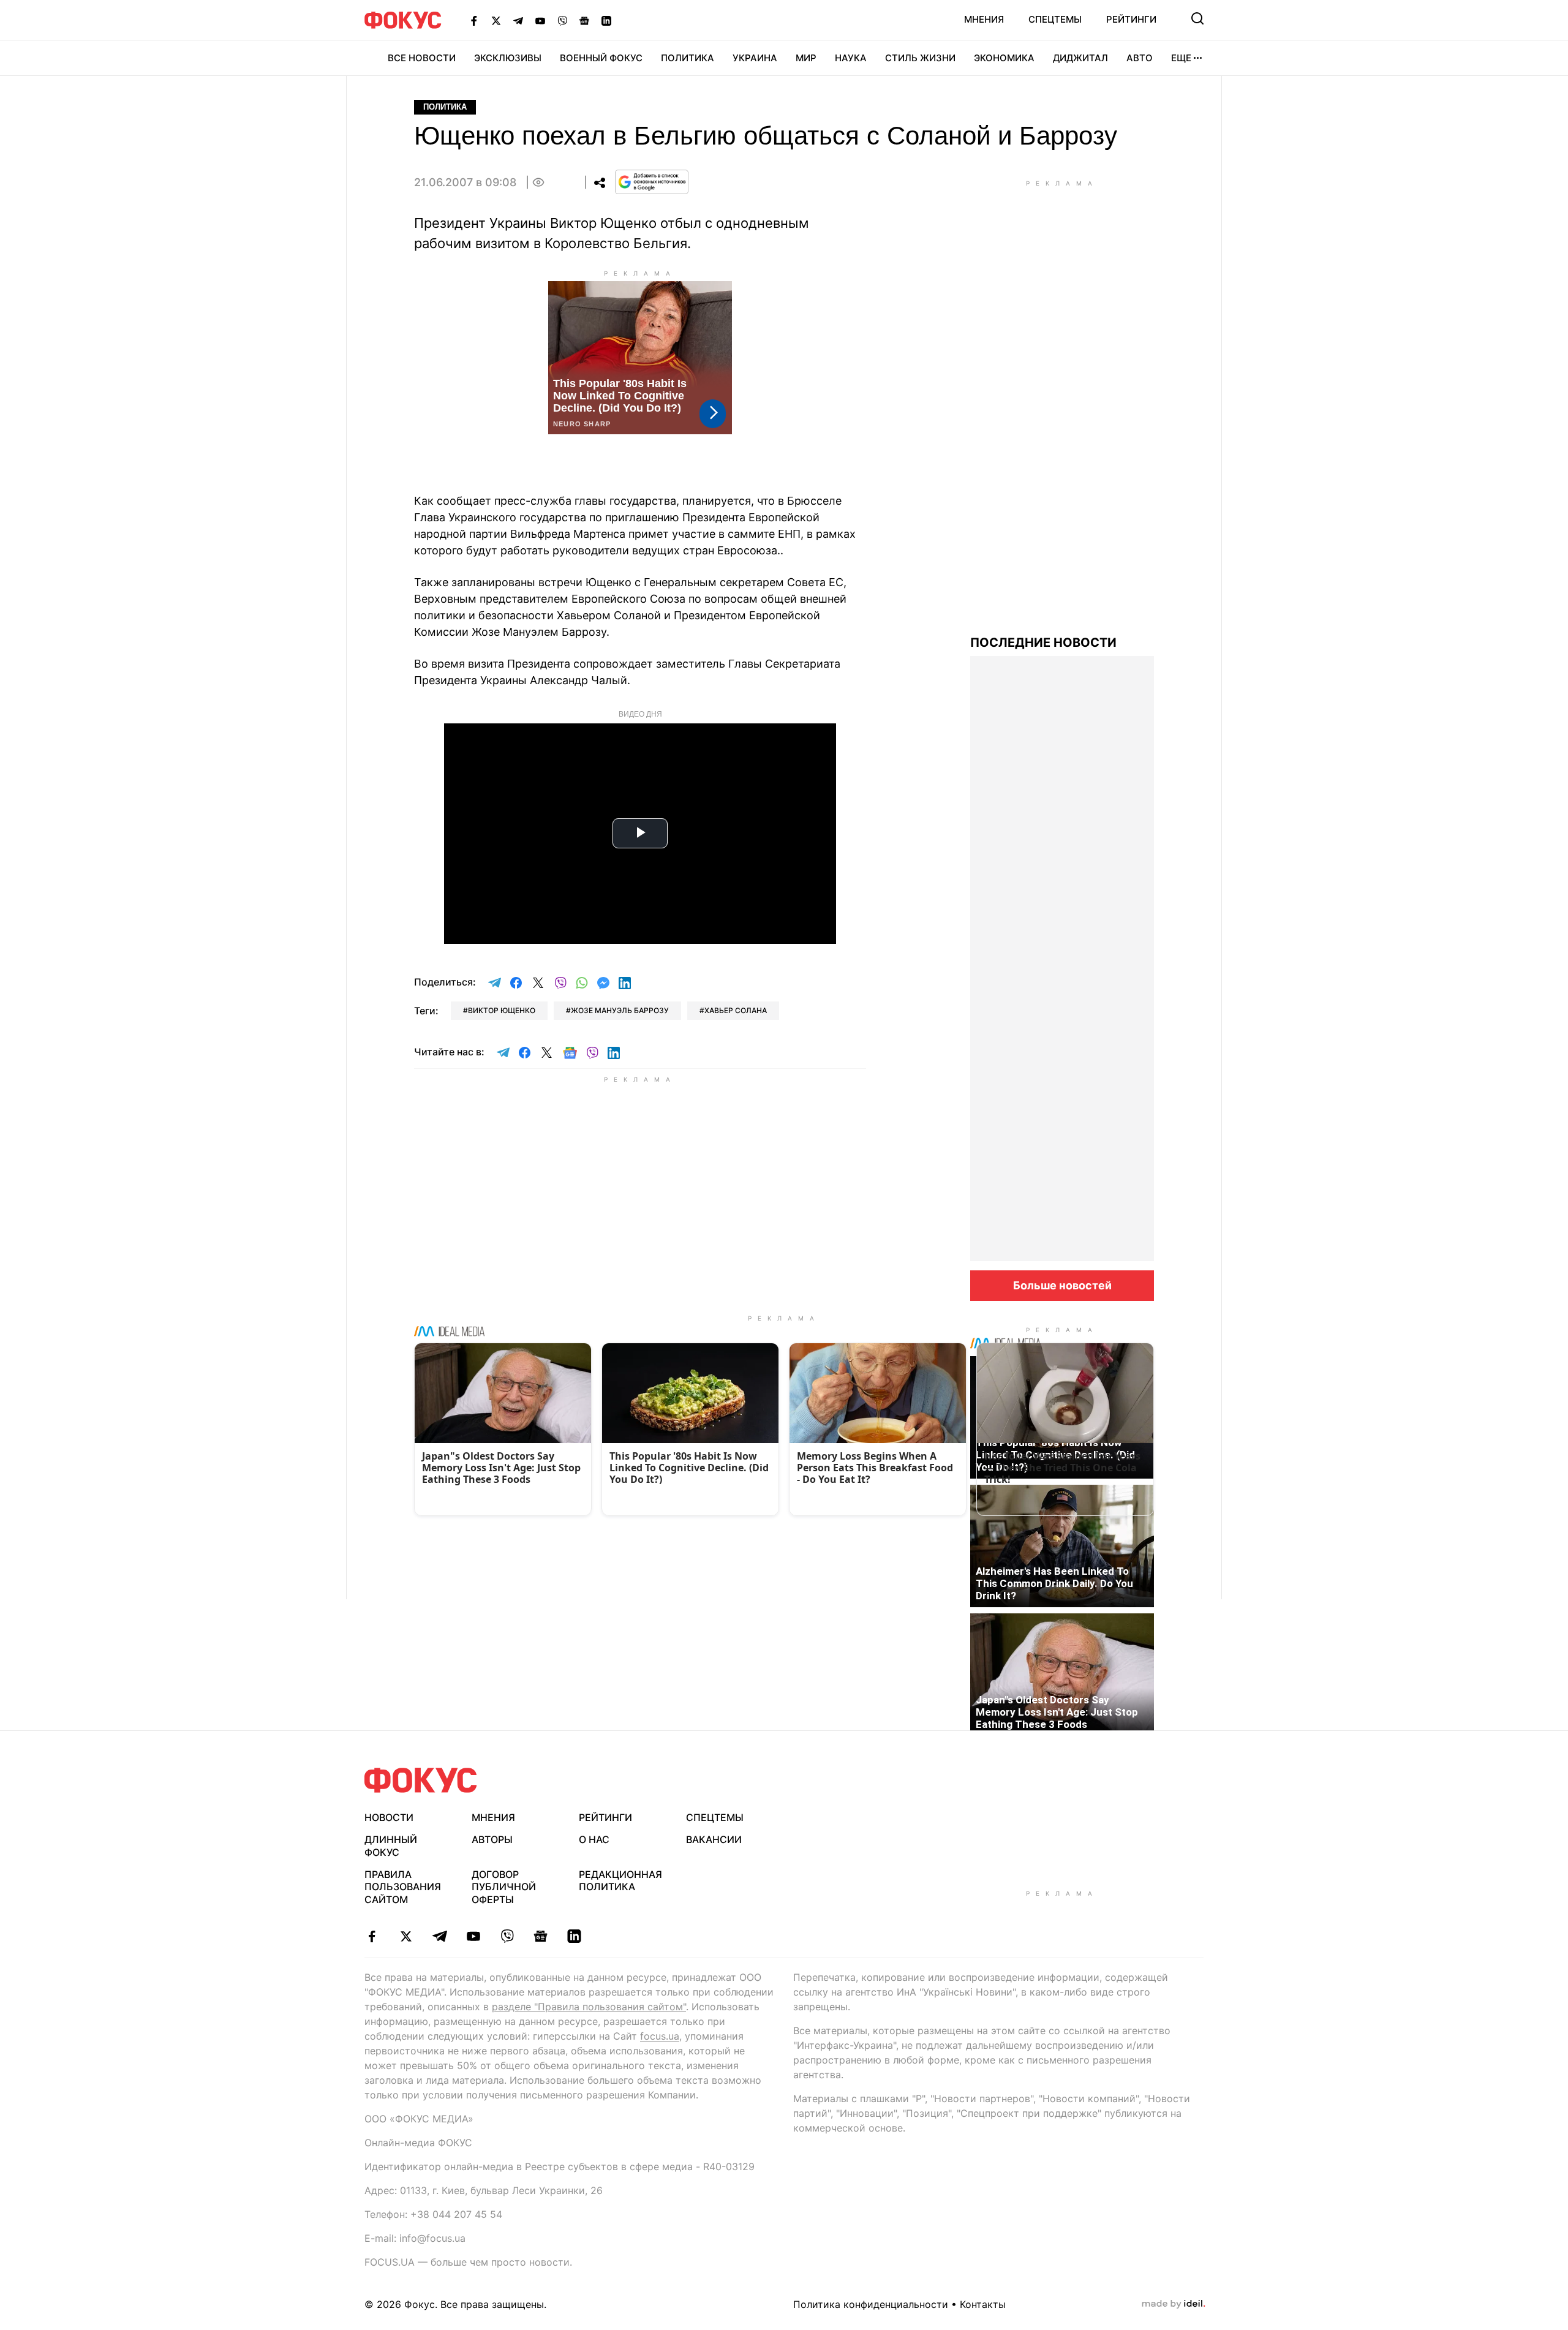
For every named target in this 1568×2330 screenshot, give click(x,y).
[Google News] (584, 20)
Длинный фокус (391, 1846)
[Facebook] (474, 20)
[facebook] (372, 1936)
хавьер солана (736, 1010)
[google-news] (541, 1936)
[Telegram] (518, 20)
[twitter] (406, 1936)
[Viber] (562, 20)
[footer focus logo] (421, 1780)
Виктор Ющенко (502, 1010)
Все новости (422, 58)
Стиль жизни (920, 58)
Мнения (984, 19)
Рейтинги (1131, 19)
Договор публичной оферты (504, 1887)
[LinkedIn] (606, 20)
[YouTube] (540, 20)
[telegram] (439, 1936)
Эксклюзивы (508, 58)
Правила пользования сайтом (403, 1887)
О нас (594, 1839)
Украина (755, 58)
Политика (688, 58)
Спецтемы (1055, 19)
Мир (806, 58)
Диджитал (1080, 58)
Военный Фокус (601, 58)
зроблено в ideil (1174, 2304)
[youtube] (473, 1936)
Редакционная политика (620, 1881)
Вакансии (714, 1839)
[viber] (507, 1936)
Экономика (1004, 58)
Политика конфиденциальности (871, 2304)
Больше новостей (1062, 1285)
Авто (1140, 58)
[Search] (1197, 18)
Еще (1181, 58)
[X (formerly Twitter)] (496, 20)
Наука (851, 58)
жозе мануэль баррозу (620, 1010)
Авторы (492, 1839)
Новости (389, 1817)
